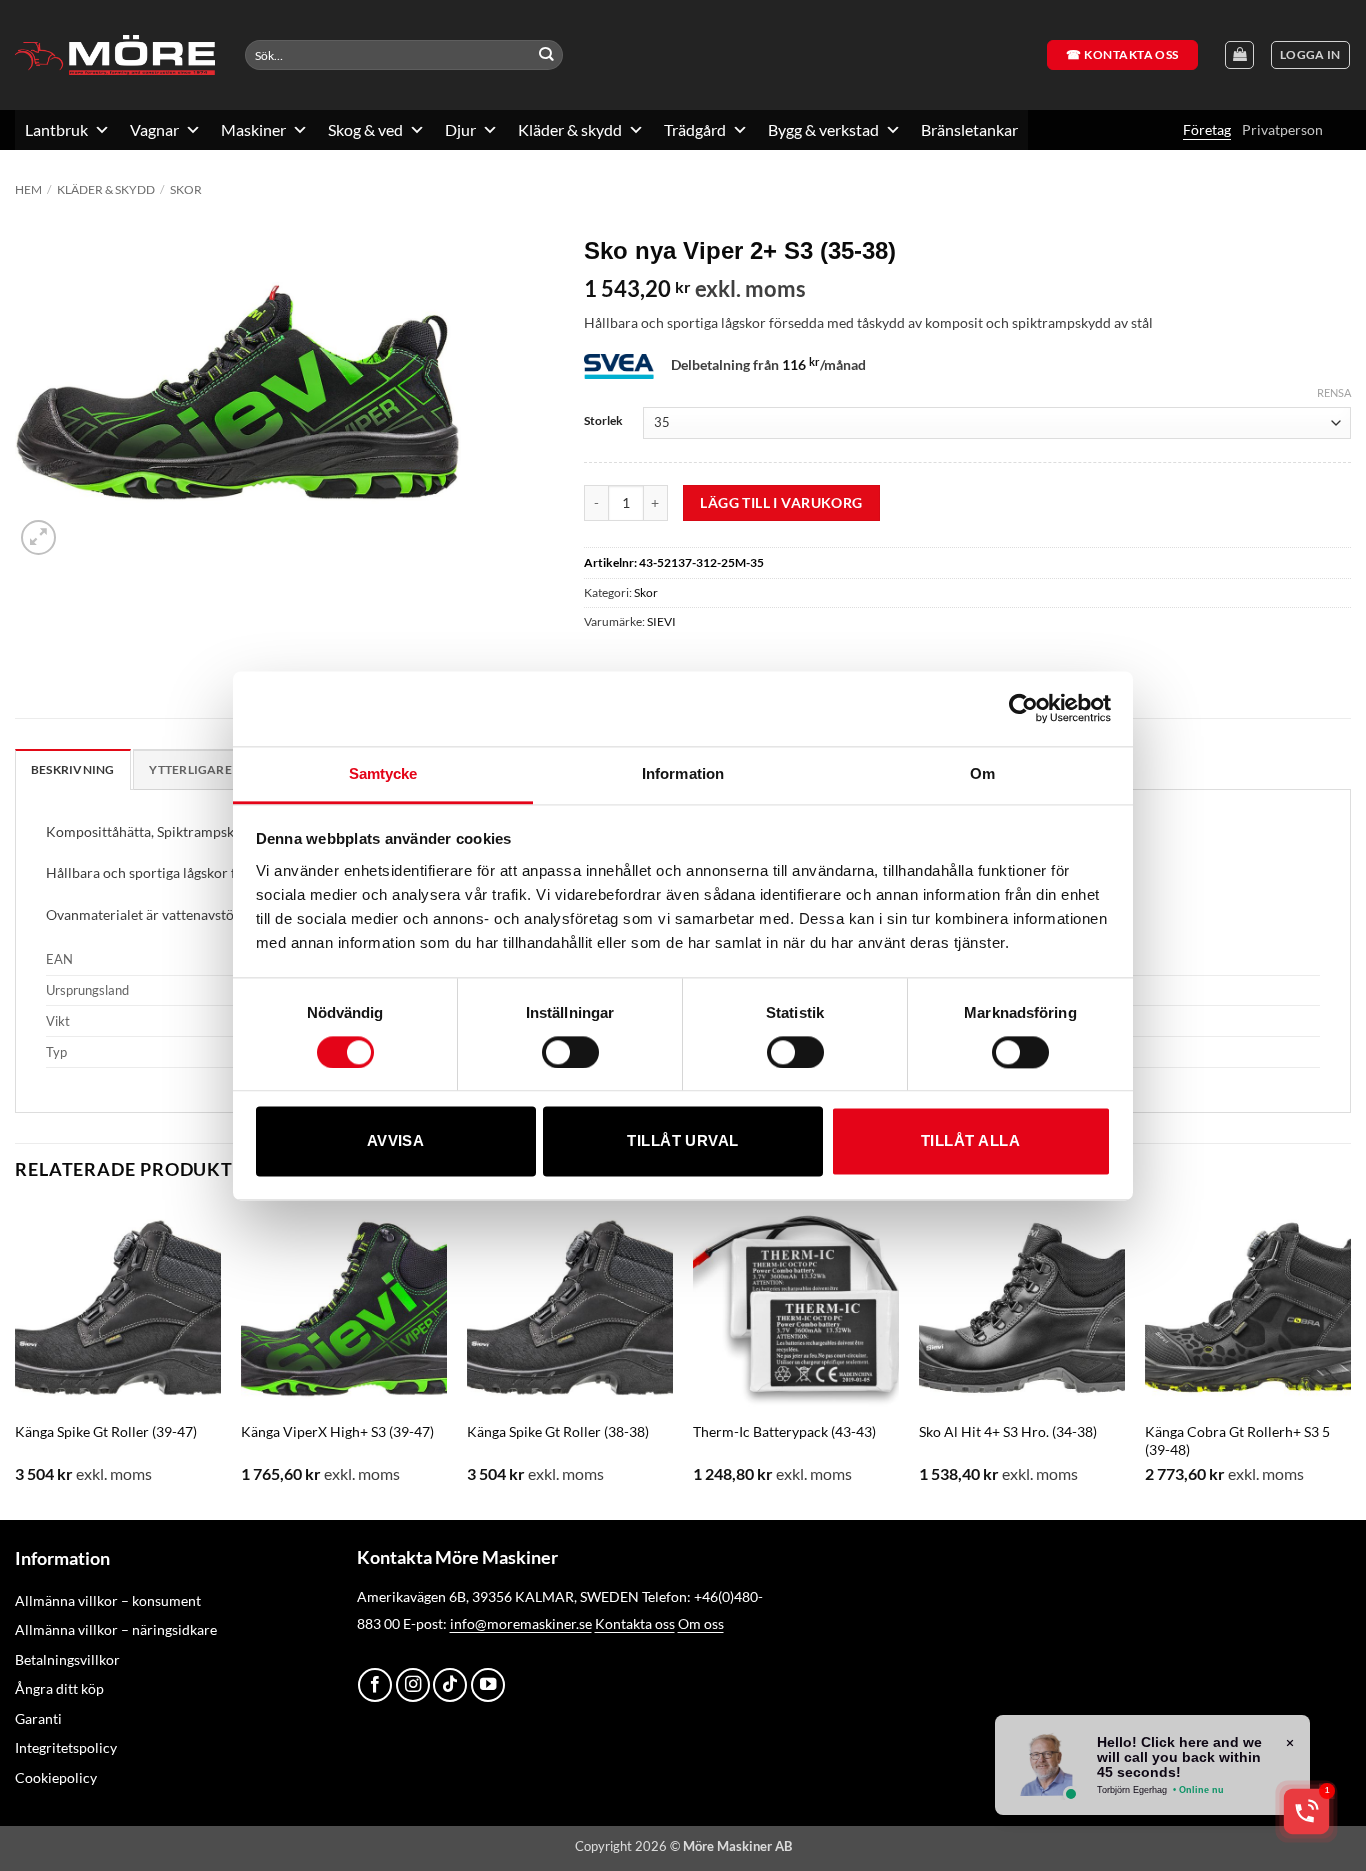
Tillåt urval (682, 1141)
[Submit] (546, 55)
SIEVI (661, 621)
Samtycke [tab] (383, 773)
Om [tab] (982, 773)
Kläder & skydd (570, 129)
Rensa (1334, 392)
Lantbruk (56, 129)
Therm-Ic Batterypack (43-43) (784, 1431)
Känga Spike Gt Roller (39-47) (106, 1431)
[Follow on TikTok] (450, 1685)
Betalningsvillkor (67, 1659)
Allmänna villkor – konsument (108, 1600)
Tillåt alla (970, 1141)
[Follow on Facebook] (375, 1685)
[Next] (1350, 1360)
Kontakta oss (635, 1623)
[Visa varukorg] (1239, 55)
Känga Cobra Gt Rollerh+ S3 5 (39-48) (1237, 1440)
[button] (1310, 55)
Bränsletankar (969, 129)
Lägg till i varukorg (781, 502)
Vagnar (154, 129)
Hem (28, 189)
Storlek (603, 420)
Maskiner (253, 129)
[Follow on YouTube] (488, 1685)
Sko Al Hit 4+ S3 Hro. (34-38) (1008, 1431)
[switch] (570, 1052)
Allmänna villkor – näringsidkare (116, 1629)
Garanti (38, 1718)
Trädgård (695, 129)
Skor (186, 189)
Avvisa (396, 1141)
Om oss (701, 1623)
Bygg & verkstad (823, 129)
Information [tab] (683, 773)
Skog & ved (365, 129)
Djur (460, 129)
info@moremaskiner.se (521, 1623)
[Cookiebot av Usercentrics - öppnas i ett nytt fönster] (1023, 708)
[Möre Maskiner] (115, 55)
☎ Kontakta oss (1122, 54)
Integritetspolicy (66, 1747)
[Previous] (16, 1360)
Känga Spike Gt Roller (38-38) (558, 1431)
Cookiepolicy (56, 1777)
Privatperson (1282, 129)
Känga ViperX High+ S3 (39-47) (337, 1431)
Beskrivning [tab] (73, 769)
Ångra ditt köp (59, 1688)
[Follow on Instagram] (413, 1685)
